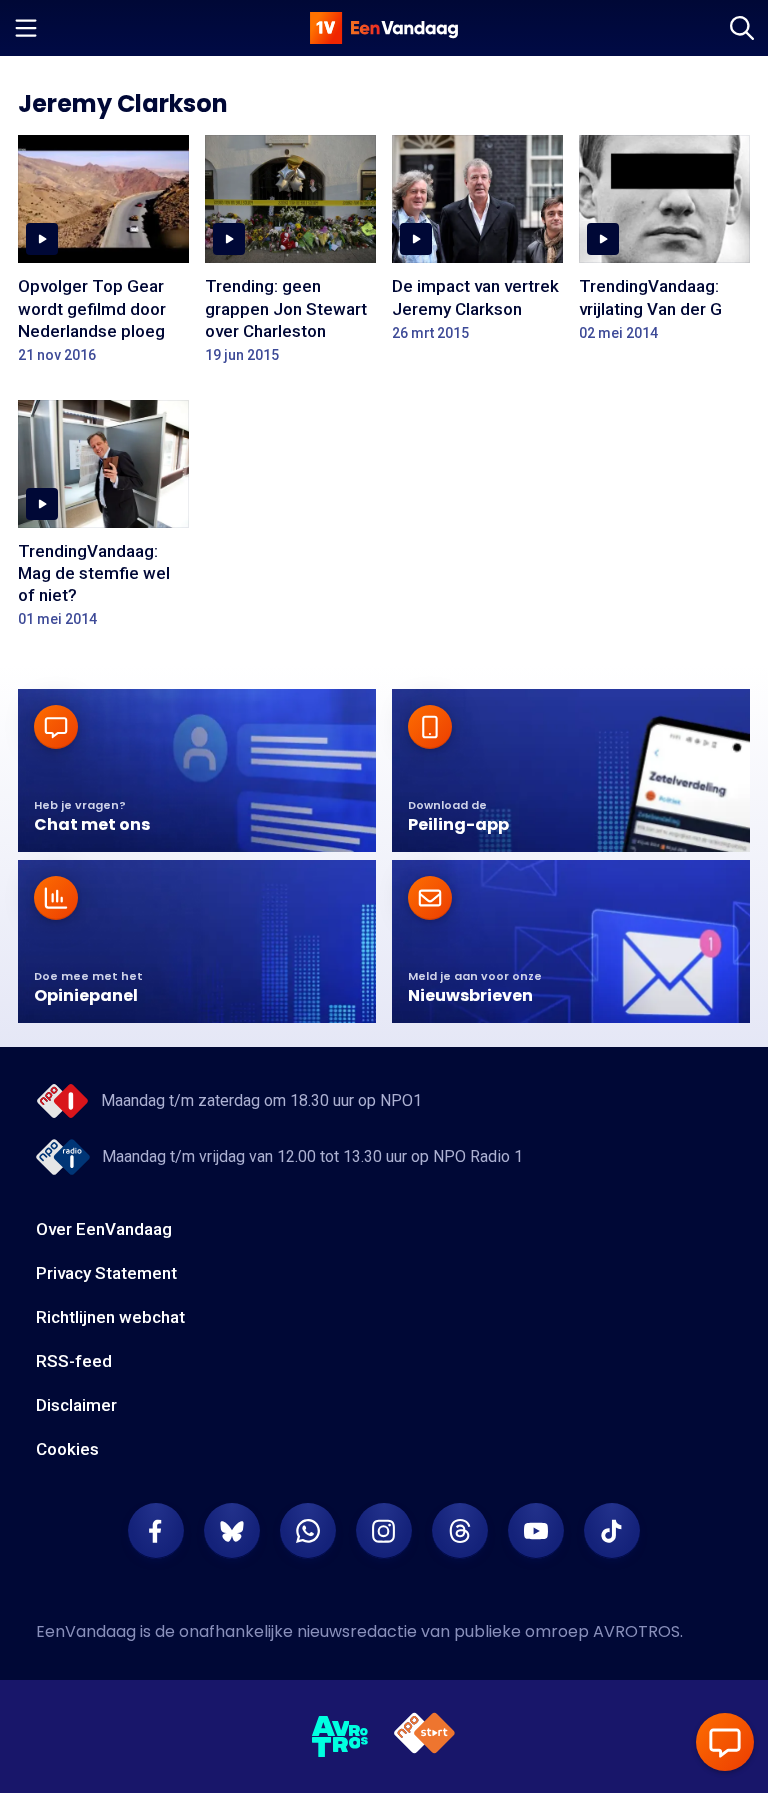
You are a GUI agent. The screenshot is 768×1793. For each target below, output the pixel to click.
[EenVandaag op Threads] (460, 1531)
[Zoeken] (742, 28)
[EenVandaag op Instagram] (384, 1531)
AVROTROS (636, 1631)
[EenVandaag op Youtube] (536, 1531)
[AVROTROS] (340, 1737)
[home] (384, 28)
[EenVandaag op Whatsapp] (308, 1531)
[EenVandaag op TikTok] (612, 1531)
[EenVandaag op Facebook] (156, 1531)
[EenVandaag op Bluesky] (232, 1531)
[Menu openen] (26, 28)
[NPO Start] (424, 1736)
